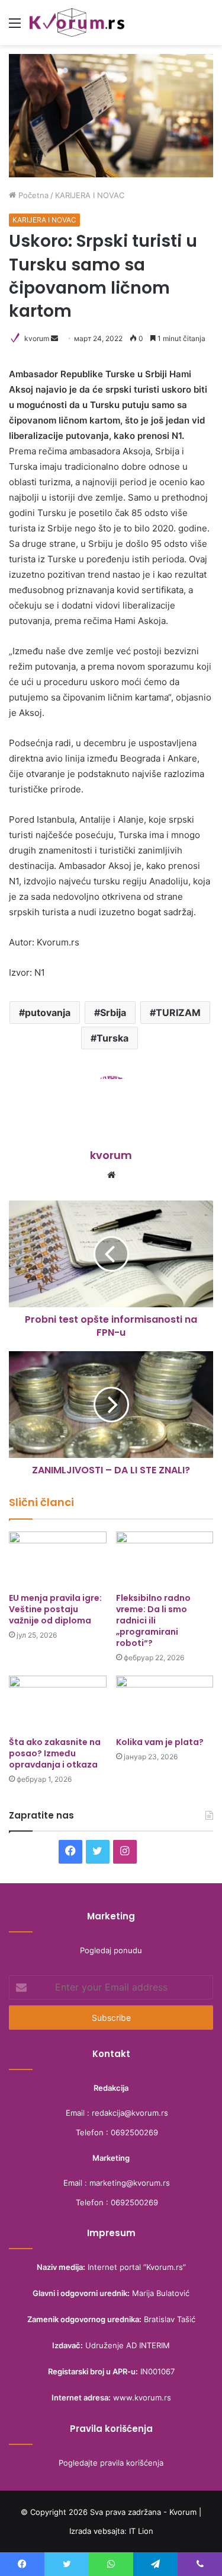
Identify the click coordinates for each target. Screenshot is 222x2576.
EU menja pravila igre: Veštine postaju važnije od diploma (55, 1609)
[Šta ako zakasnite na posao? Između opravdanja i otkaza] (58, 1703)
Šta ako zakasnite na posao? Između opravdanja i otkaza (55, 1753)
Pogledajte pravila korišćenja (111, 2463)
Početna (32, 195)
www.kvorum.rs (142, 2397)
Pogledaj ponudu (111, 1950)
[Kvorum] (77, 23)
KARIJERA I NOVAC (90, 195)
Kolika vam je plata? (160, 1742)
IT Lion (141, 2531)
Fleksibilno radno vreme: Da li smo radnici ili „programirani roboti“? (153, 1620)
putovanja (48, 1012)
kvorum (37, 338)
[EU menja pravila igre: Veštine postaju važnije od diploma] (58, 1559)
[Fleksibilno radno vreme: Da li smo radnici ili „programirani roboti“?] (165, 1559)
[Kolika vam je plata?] (165, 1703)
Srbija (113, 1012)
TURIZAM (178, 1012)
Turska (112, 1038)
